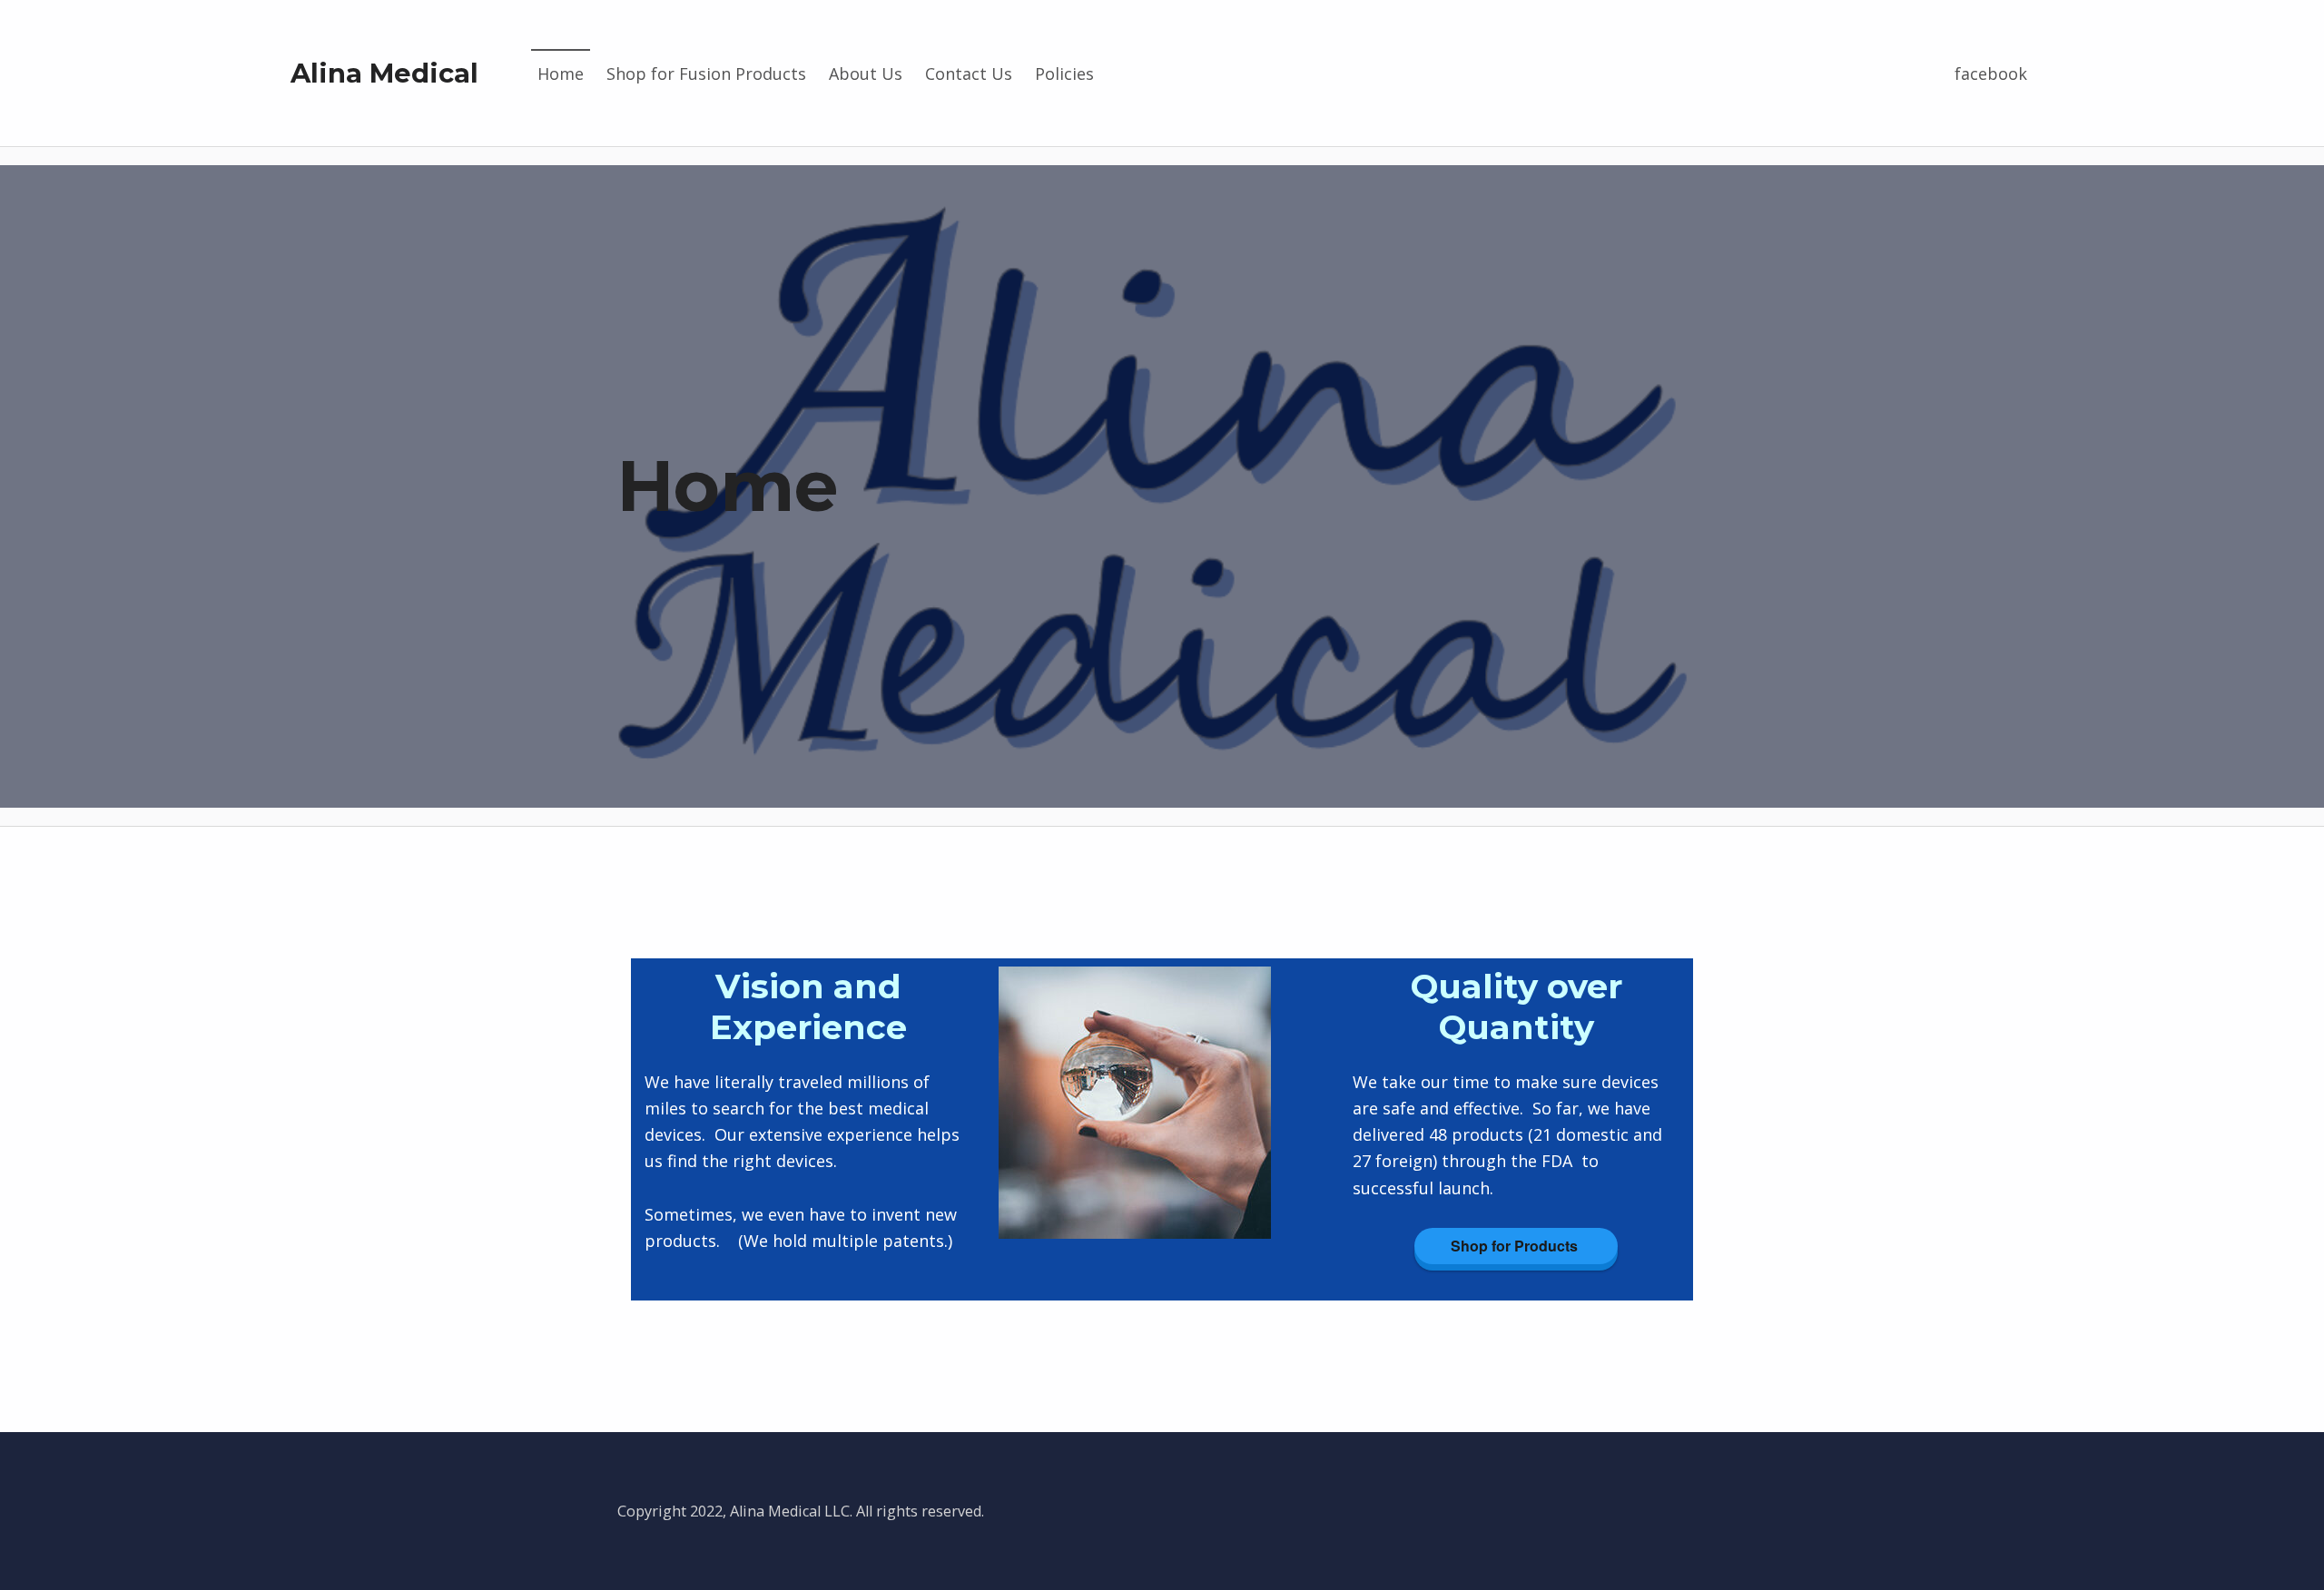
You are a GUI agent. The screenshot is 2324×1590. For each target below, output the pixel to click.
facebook (1991, 74)
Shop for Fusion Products (706, 74)
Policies (1064, 74)
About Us (866, 74)
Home (561, 74)
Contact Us (969, 74)
